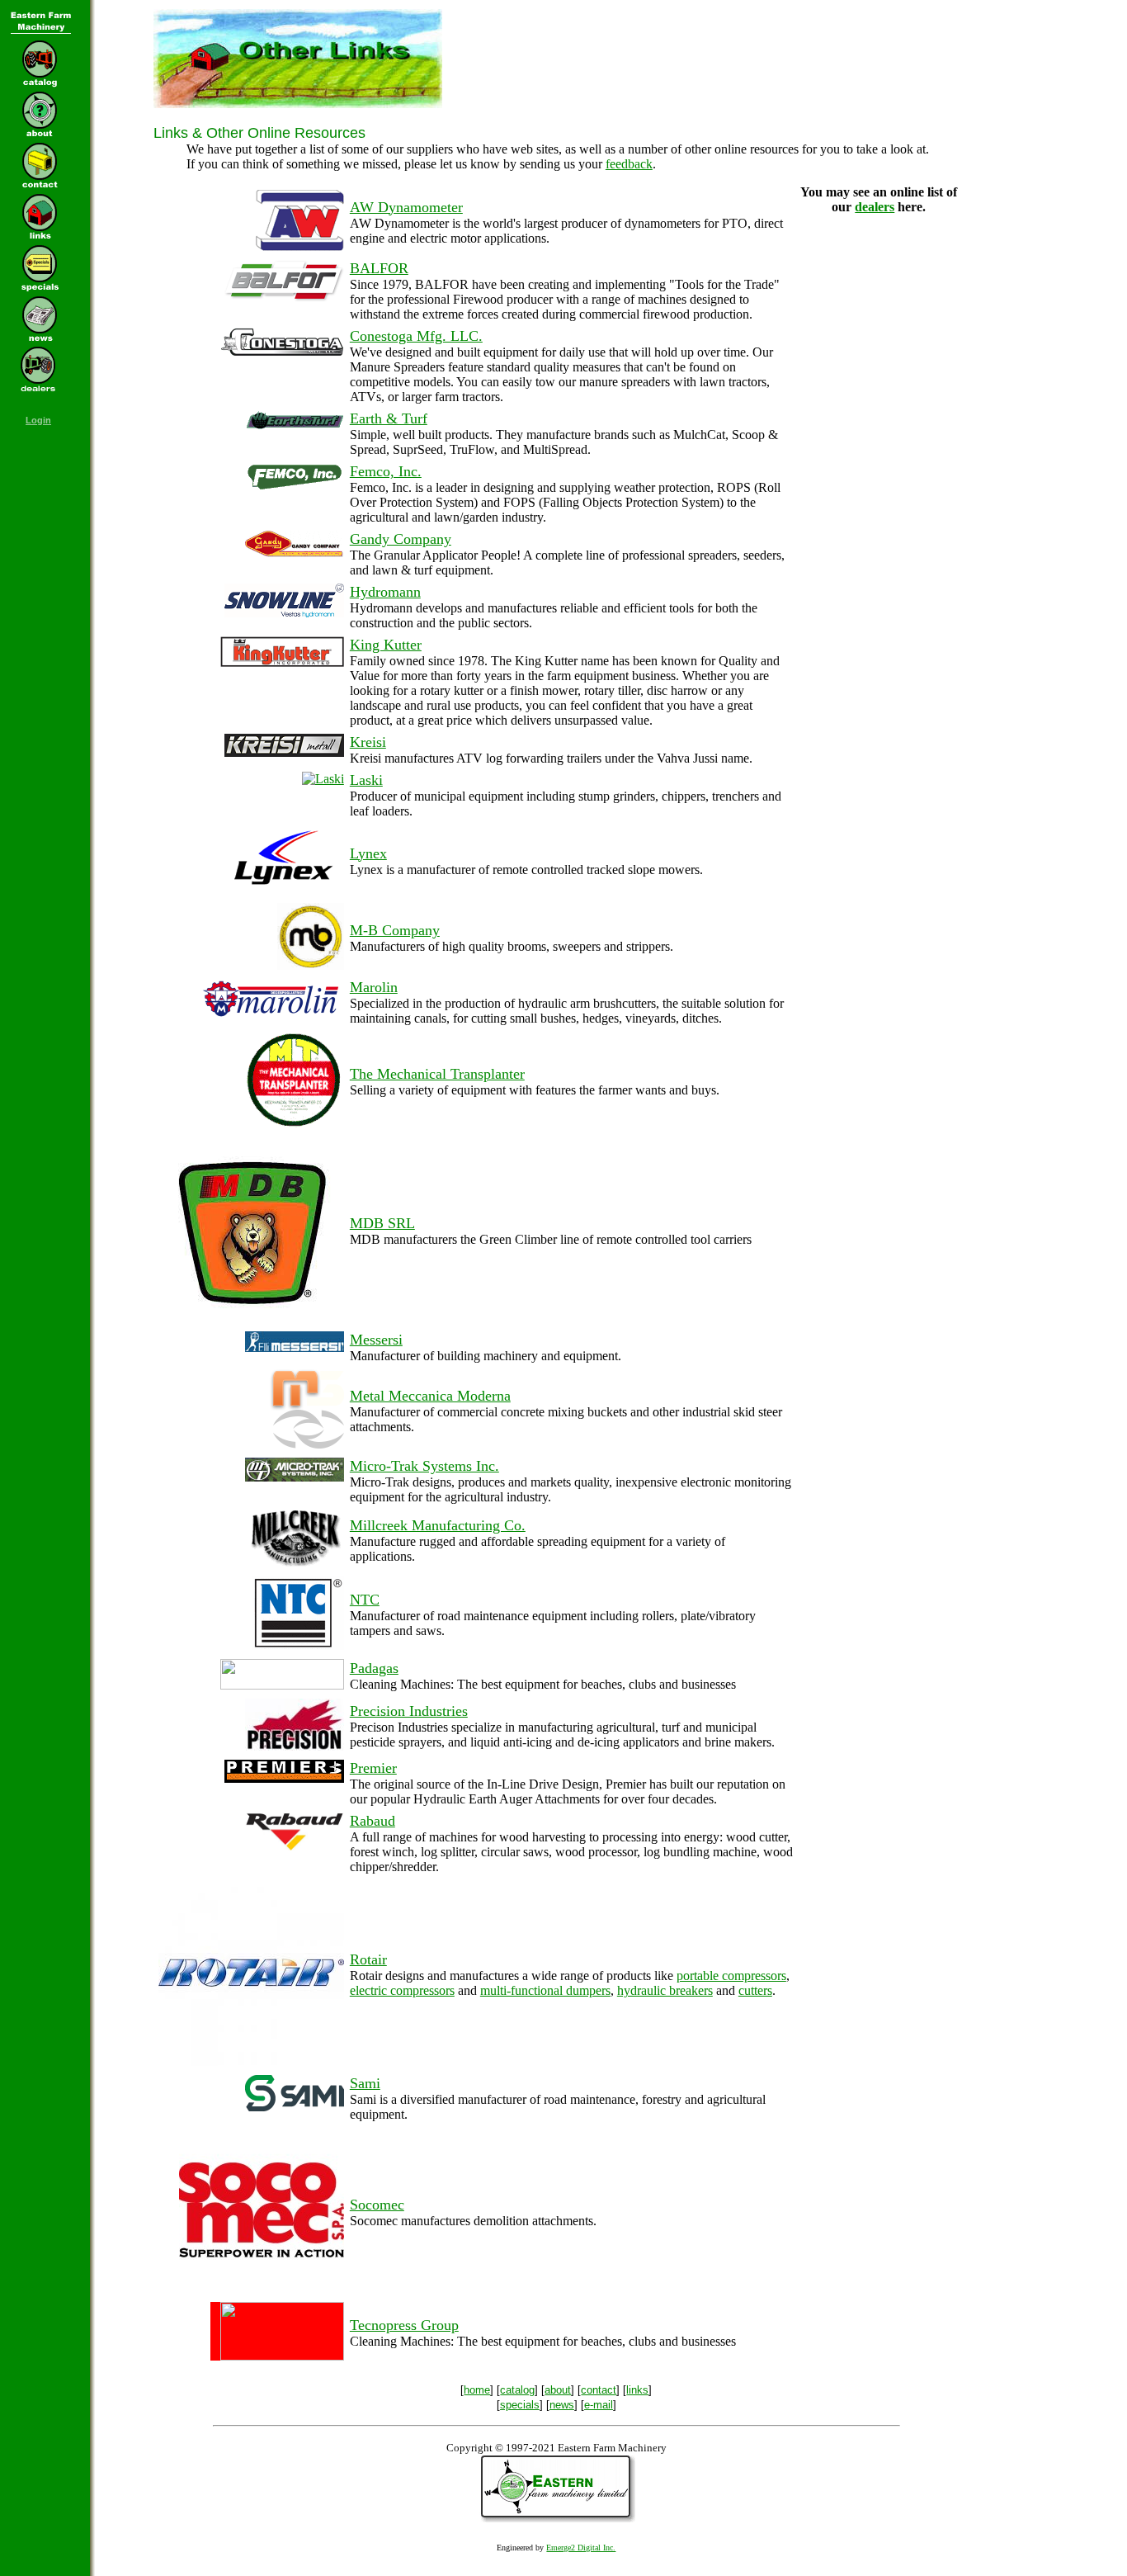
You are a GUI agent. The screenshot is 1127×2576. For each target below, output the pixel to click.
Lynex (368, 853)
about (558, 2390)
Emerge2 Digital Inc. (581, 2548)
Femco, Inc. (386, 471)
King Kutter (386, 645)
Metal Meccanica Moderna (430, 1396)
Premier (373, 1768)
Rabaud (373, 1821)
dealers (875, 207)
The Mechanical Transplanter (437, 1074)
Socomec (377, 2205)
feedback (629, 164)
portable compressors (731, 1976)
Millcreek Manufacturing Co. (438, 1525)
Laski (366, 780)
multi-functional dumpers (545, 1990)
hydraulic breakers (665, 1990)
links (637, 2390)
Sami (365, 2083)
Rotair (368, 1959)
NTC (365, 1600)
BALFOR (379, 268)
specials (520, 2405)
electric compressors (402, 1990)
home (477, 2390)
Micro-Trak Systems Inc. (424, 1466)
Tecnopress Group (404, 2325)
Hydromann (385, 592)
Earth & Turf (389, 418)
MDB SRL (382, 1223)
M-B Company (395, 930)
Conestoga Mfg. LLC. (416, 336)
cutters (755, 1990)
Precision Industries (409, 1711)
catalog (517, 2390)
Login (38, 420)
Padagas (374, 1668)
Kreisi (368, 742)
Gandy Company (401, 539)
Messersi (376, 1340)
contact (599, 2390)
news (562, 2405)
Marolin (374, 987)
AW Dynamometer (406, 207)
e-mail (599, 2405)
